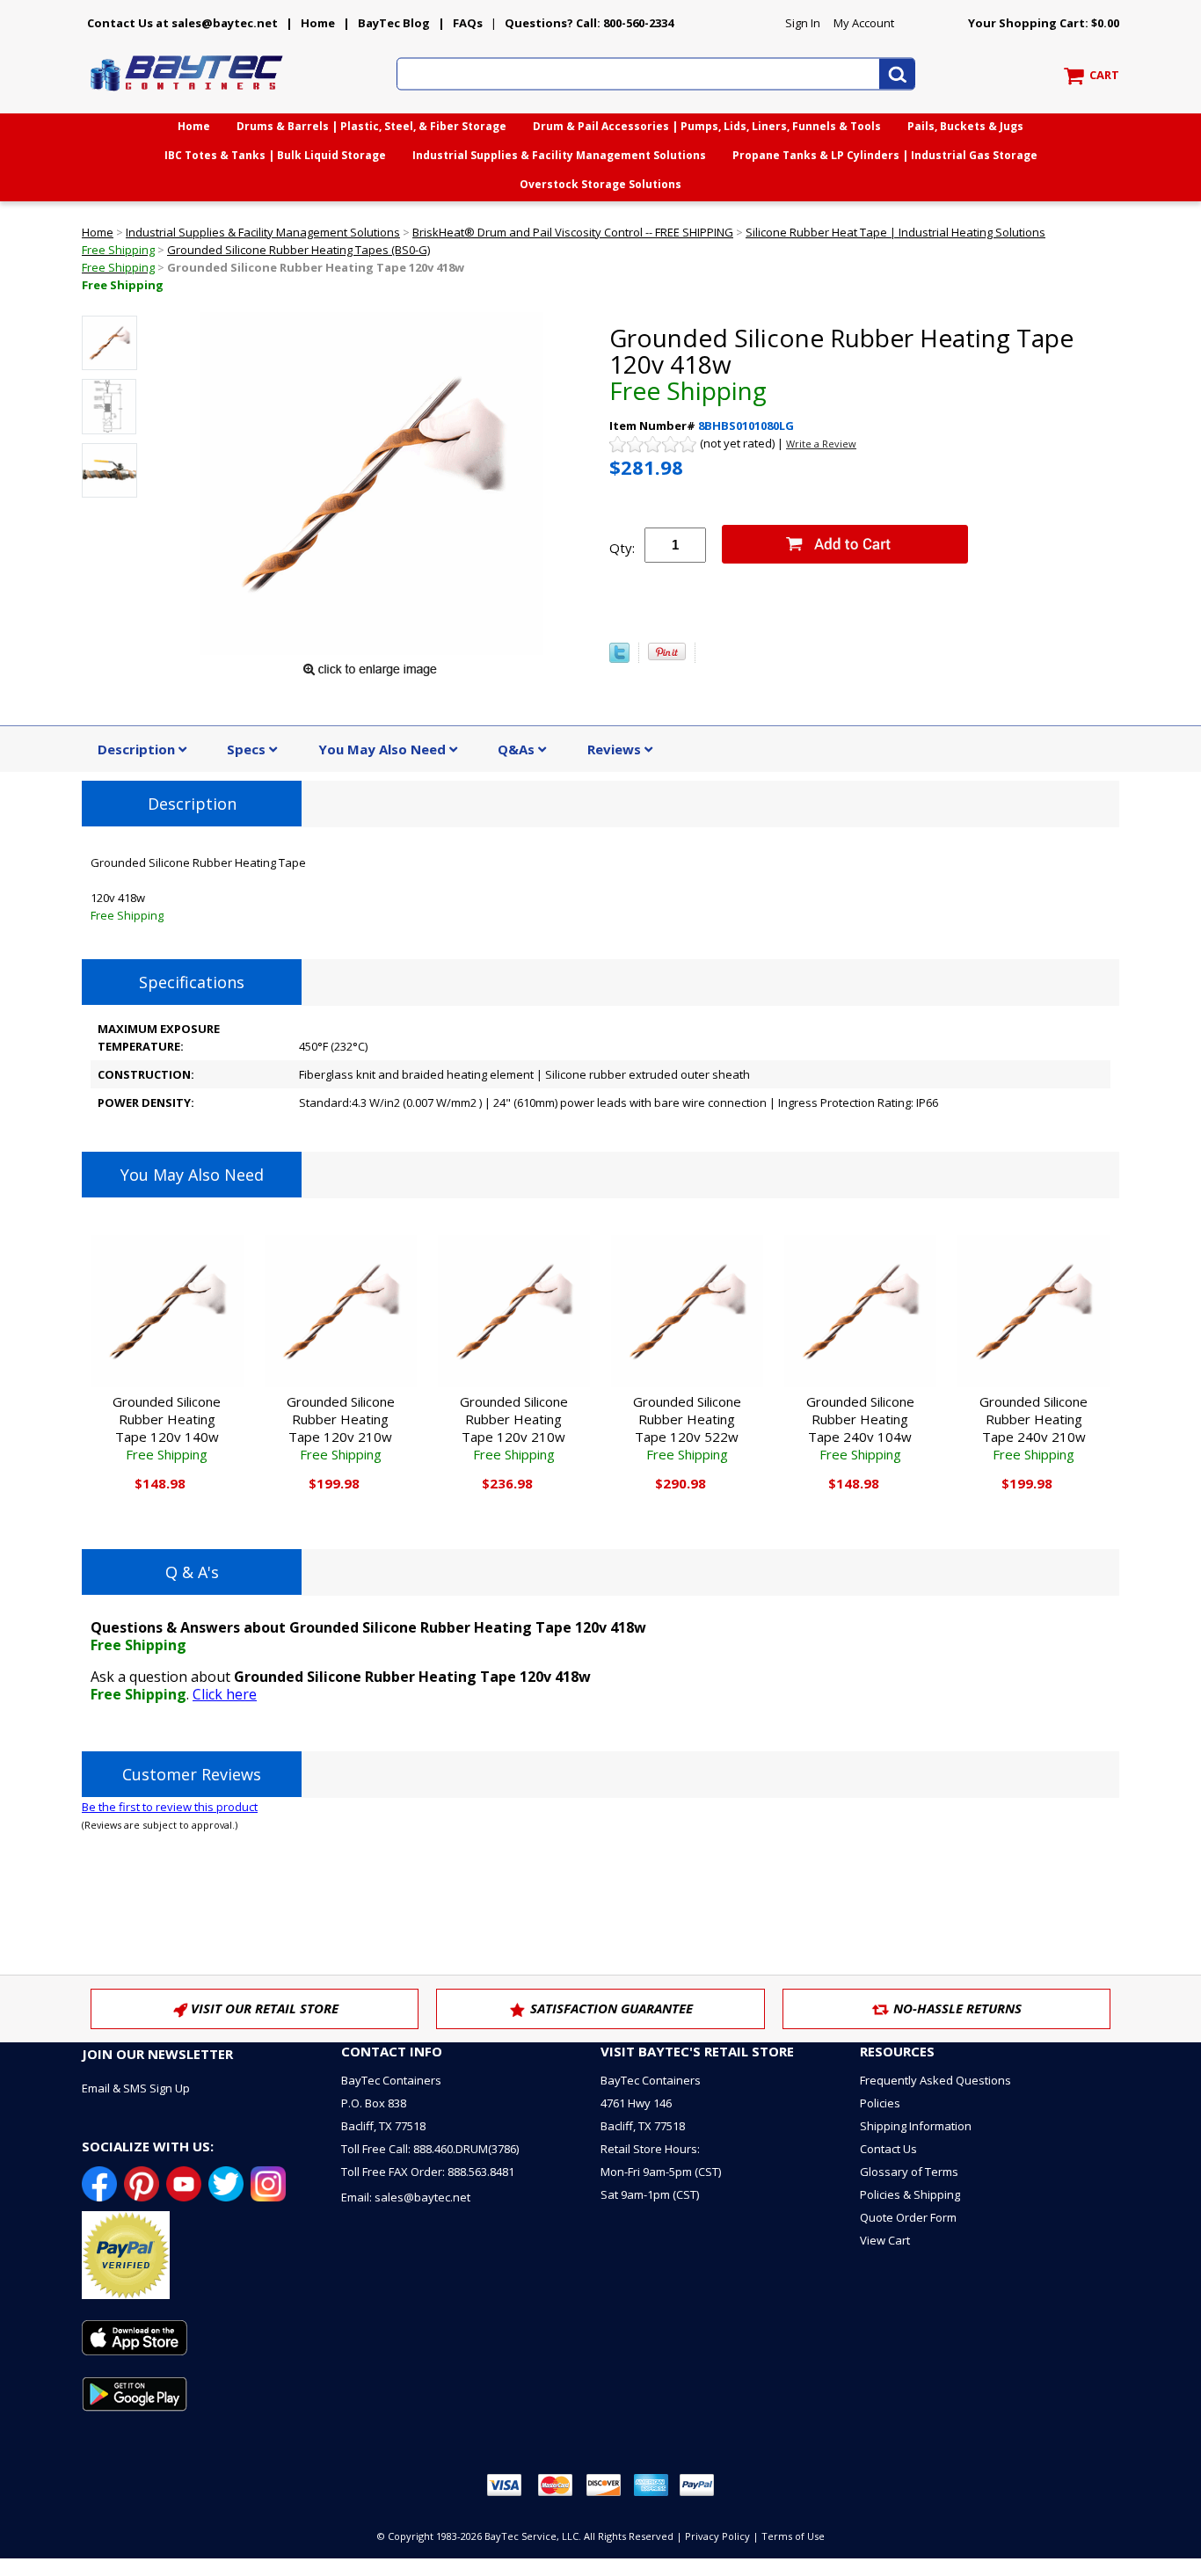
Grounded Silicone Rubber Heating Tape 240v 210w (1034, 1428)
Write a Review (821, 444)
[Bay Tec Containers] (187, 96)
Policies (880, 2103)
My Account (864, 23)
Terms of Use (793, 2536)
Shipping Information (916, 2126)
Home (318, 23)
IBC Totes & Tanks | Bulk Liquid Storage (275, 155)
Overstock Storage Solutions (600, 184)
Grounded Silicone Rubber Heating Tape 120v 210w (341, 1428)
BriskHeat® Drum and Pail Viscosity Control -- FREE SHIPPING (573, 232)
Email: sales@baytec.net (406, 2197)
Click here (225, 1694)
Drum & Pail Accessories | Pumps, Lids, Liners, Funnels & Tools (707, 126)
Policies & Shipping (910, 2194)
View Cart (885, 2240)
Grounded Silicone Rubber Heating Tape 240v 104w (860, 1428)
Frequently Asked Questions (935, 2080)
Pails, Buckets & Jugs (965, 126)
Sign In (803, 23)
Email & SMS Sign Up (136, 2088)
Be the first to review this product (170, 1807)
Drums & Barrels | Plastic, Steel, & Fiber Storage (371, 126)
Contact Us (888, 2149)
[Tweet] (619, 659)
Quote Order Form (908, 2217)
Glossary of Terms (909, 2172)
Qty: (622, 548)
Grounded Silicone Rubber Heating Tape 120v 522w (687, 1428)
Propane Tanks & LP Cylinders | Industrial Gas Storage (885, 155)
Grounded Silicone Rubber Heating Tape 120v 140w (167, 1428)
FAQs (468, 23)
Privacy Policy (717, 2536)
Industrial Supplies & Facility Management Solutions (559, 155)
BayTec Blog (394, 23)
